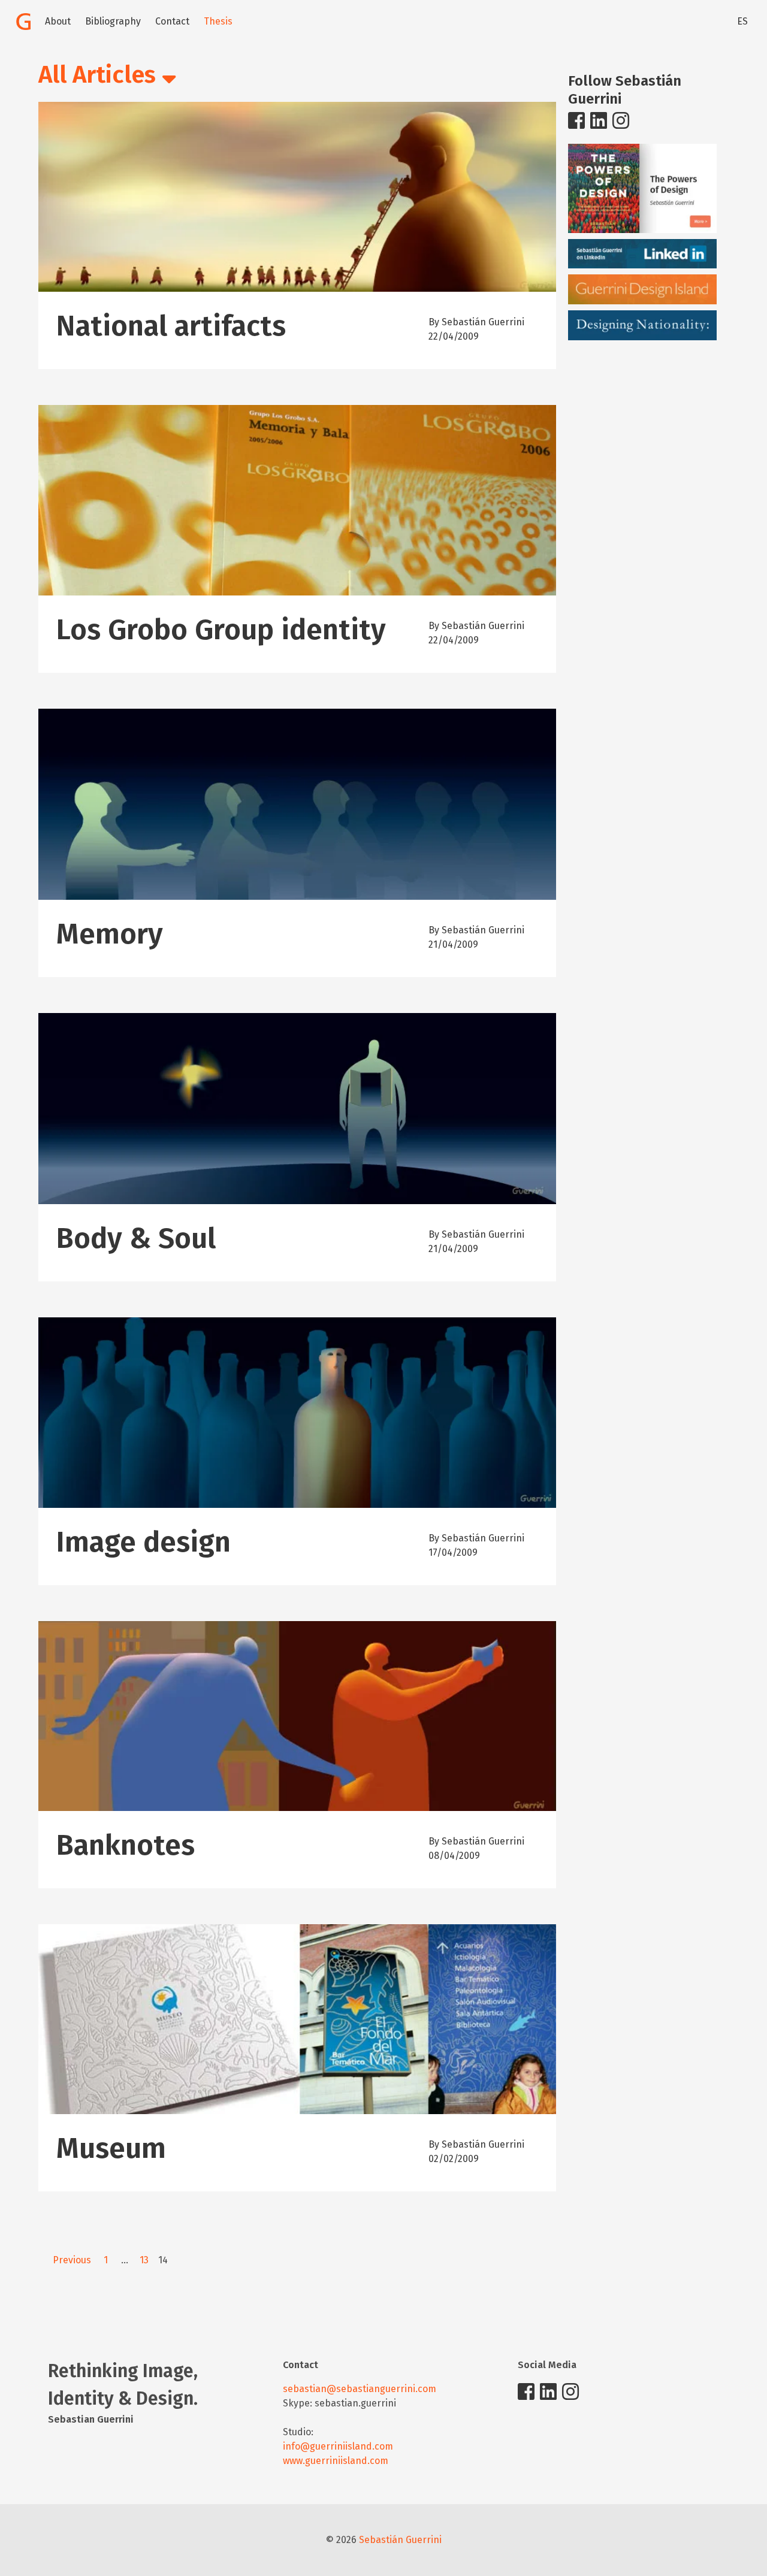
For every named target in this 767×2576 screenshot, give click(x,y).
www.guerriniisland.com (336, 2461)
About (58, 21)
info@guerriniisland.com (338, 2446)
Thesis (218, 21)
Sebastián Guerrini (400, 2540)
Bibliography (113, 21)
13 (144, 2260)
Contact (172, 21)
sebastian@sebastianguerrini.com (360, 2389)
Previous (72, 2260)
